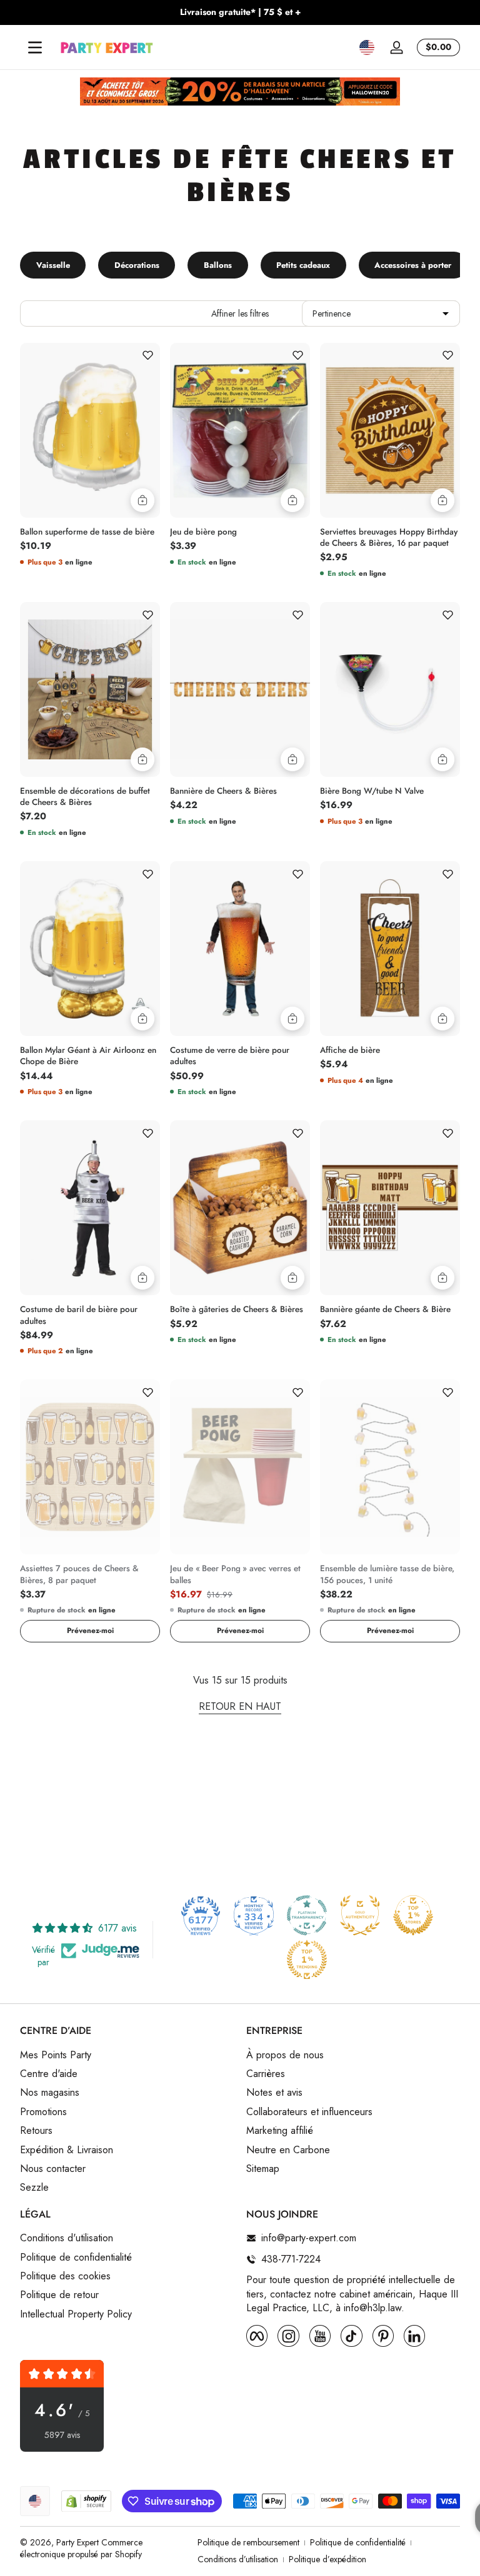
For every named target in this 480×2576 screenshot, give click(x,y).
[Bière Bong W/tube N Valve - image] (390, 689)
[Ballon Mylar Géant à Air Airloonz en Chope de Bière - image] (90, 949)
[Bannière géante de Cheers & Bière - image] (390, 1208)
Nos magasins (50, 2093)
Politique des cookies (65, 2276)
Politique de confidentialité (76, 2258)
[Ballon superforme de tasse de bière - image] (90, 430)
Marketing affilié (280, 2131)
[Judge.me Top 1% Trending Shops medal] (307, 1960)
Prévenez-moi (90, 1631)
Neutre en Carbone (288, 2150)
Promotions (43, 2112)
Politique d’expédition (327, 2559)
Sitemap (263, 2169)
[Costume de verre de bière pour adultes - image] (240, 949)
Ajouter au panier (142, 500)
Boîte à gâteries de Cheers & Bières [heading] (237, 1310)
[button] (367, 47)
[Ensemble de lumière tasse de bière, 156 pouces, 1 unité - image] (390, 1467)
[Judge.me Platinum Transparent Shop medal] (307, 1915)
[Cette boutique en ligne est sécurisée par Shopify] (86, 2501)
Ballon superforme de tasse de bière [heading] (87, 532)
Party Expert (77, 2542)
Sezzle (34, 2188)
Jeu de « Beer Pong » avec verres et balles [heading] (235, 1574)
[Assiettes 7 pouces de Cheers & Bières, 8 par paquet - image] (90, 1467)
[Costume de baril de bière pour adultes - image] (90, 1208)
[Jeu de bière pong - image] (240, 430)
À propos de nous (285, 2055)
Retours (36, 2131)
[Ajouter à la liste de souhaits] (147, 355)
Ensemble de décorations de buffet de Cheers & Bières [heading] (85, 797)
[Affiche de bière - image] (390, 949)
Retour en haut (240, 1707)
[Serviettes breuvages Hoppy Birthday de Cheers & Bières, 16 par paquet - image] (390, 430)
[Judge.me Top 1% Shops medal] (413, 1915)
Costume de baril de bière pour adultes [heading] (79, 1315)
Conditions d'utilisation (67, 2238)
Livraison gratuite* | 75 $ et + (240, 12)
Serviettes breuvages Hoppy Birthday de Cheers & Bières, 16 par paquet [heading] (389, 538)
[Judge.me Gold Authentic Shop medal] (360, 1915)
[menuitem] (127, 2055)
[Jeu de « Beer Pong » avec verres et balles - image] (240, 1467)
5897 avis (62, 2435)
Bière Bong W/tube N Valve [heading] (372, 791)
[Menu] (35, 47)
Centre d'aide (49, 2074)
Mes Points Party (56, 2055)
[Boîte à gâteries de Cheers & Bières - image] (240, 1208)
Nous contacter (53, 2169)
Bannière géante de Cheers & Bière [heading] (385, 1310)
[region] (240, 12)
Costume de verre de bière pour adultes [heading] (230, 1056)
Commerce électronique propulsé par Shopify (81, 2549)
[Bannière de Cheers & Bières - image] (240, 689)
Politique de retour (59, 2295)
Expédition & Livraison (67, 2150)
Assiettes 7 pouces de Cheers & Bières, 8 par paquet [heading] (79, 1574)
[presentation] (90, 529)
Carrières (266, 2074)
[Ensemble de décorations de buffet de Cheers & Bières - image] (90, 689)
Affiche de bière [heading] (350, 1050)
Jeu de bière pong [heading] (203, 532)
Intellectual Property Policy (76, 2314)
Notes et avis (274, 2093)
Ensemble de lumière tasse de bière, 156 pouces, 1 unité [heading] (387, 1574)
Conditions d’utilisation (238, 2559)
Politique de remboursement (248, 2543)
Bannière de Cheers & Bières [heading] (223, 791)
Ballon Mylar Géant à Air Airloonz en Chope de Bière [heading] (88, 1056)
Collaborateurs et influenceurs (309, 2112)
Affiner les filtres (240, 313)
